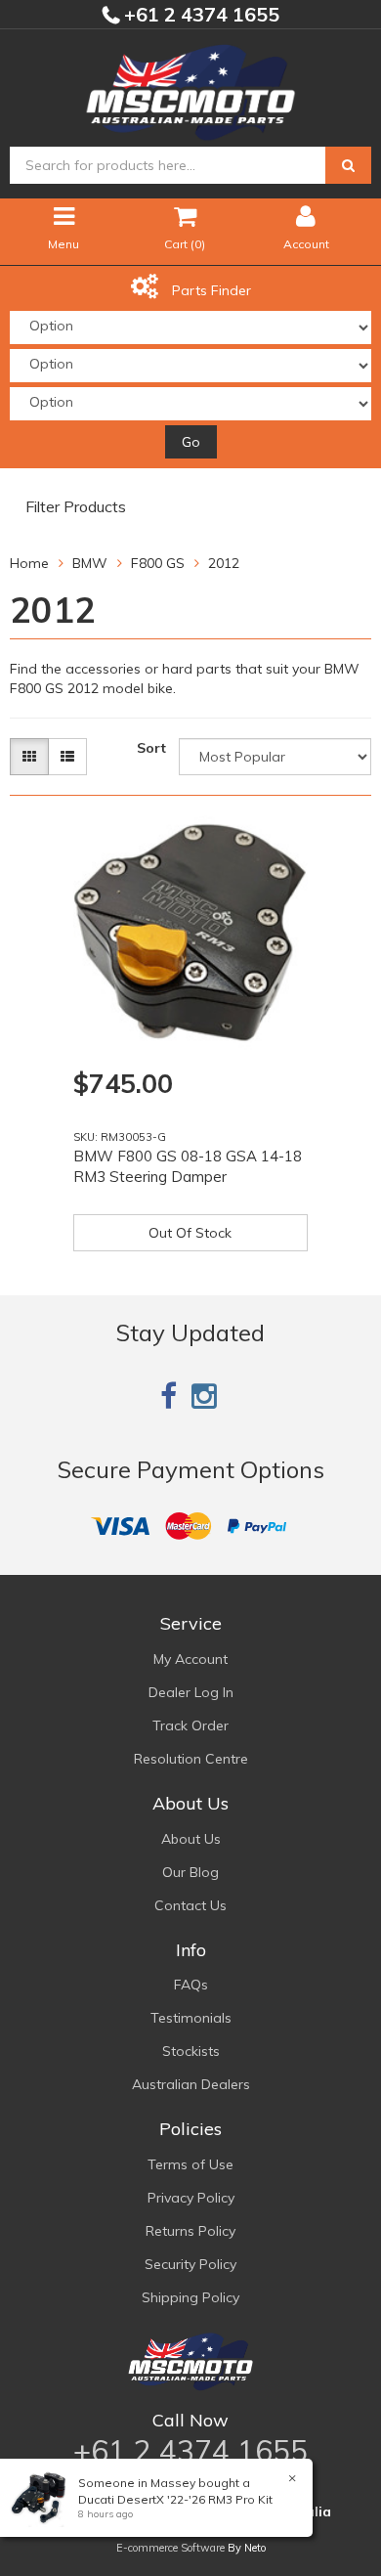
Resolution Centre (191, 1759)
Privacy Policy (191, 2198)
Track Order (190, 1725)
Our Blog (190, 1872)
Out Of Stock (190, 1233)
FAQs (191, 1985)
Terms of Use (190, 2164)
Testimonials (191, 2018)
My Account (190, 1659)
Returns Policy (190, 2231)
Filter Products (76, 507)
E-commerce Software (170, 2548)
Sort (151, 748)
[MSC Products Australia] (190, 89)
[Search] (348, 165)
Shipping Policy (190, 2297)
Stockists (191, 2051)
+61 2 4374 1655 (199, 14)
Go (191, 442)
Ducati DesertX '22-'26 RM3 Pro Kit (175, 2499)
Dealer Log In (191, 1692)
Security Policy (190, 2264)
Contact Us (190, 1905)
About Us (191, 1839)
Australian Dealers (191, 2084)
